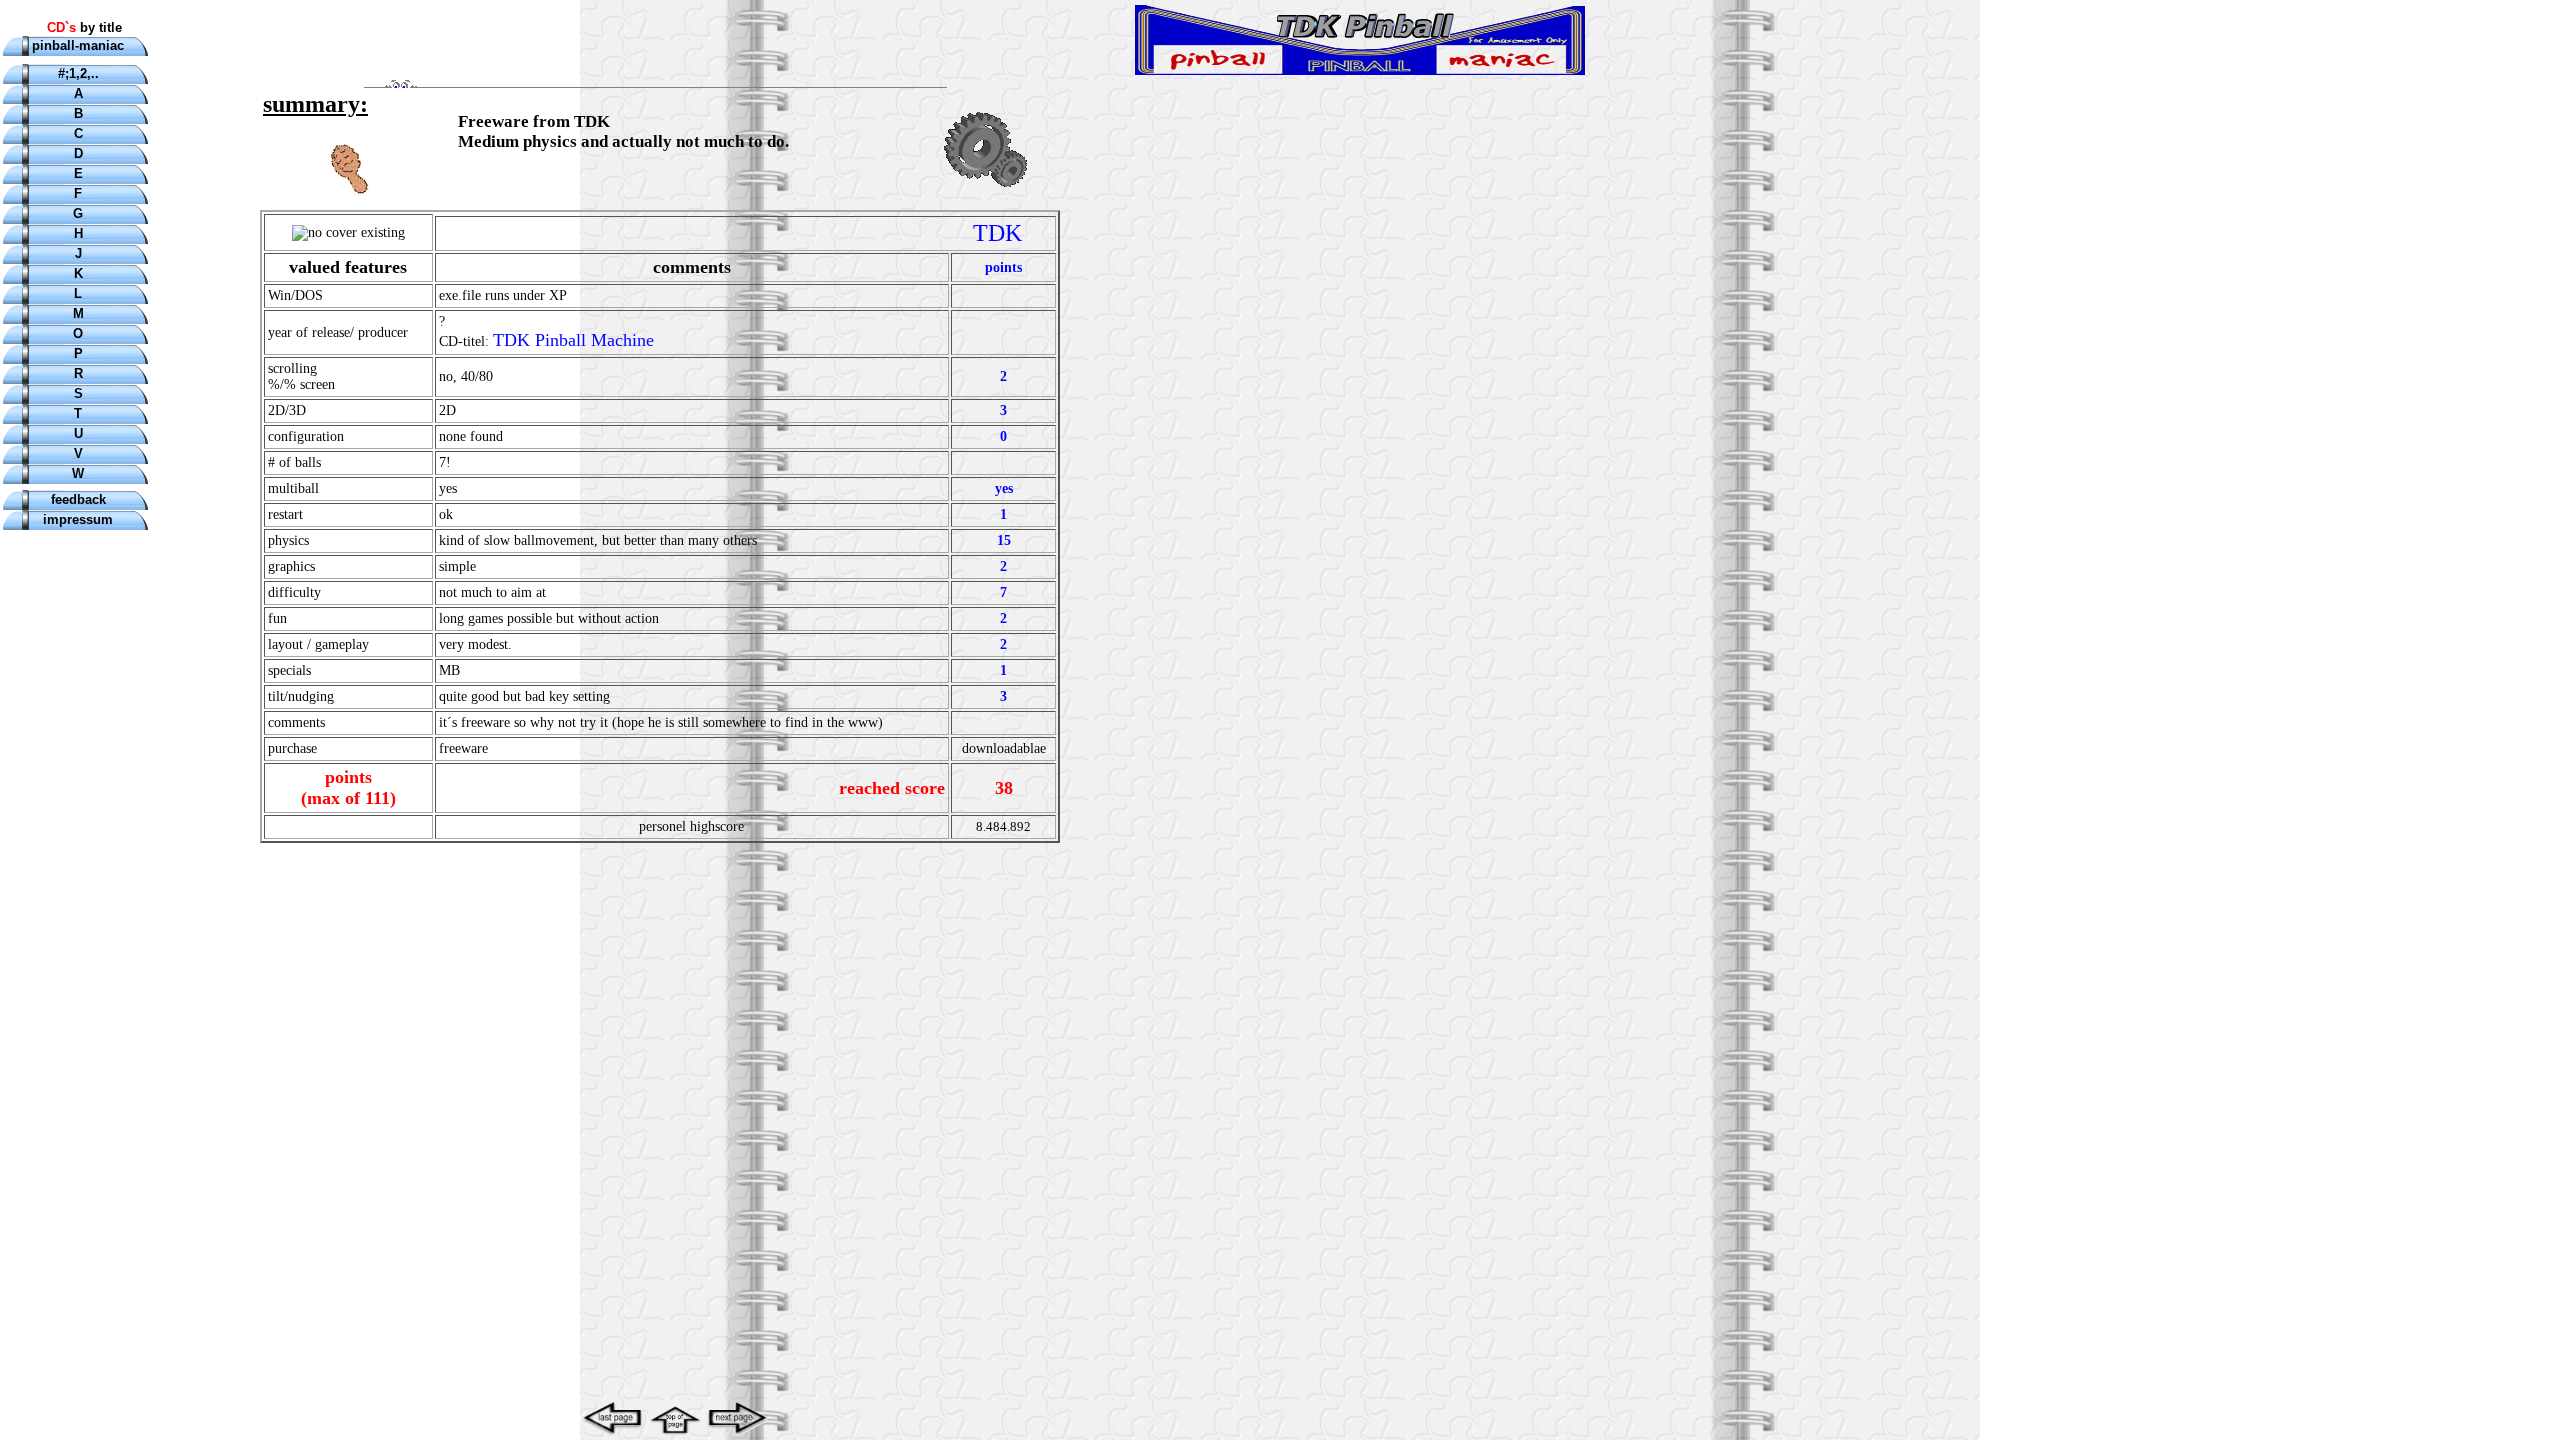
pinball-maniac (78, 45)
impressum (78, 519)
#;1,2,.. (78, 73)
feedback (78, 499)
